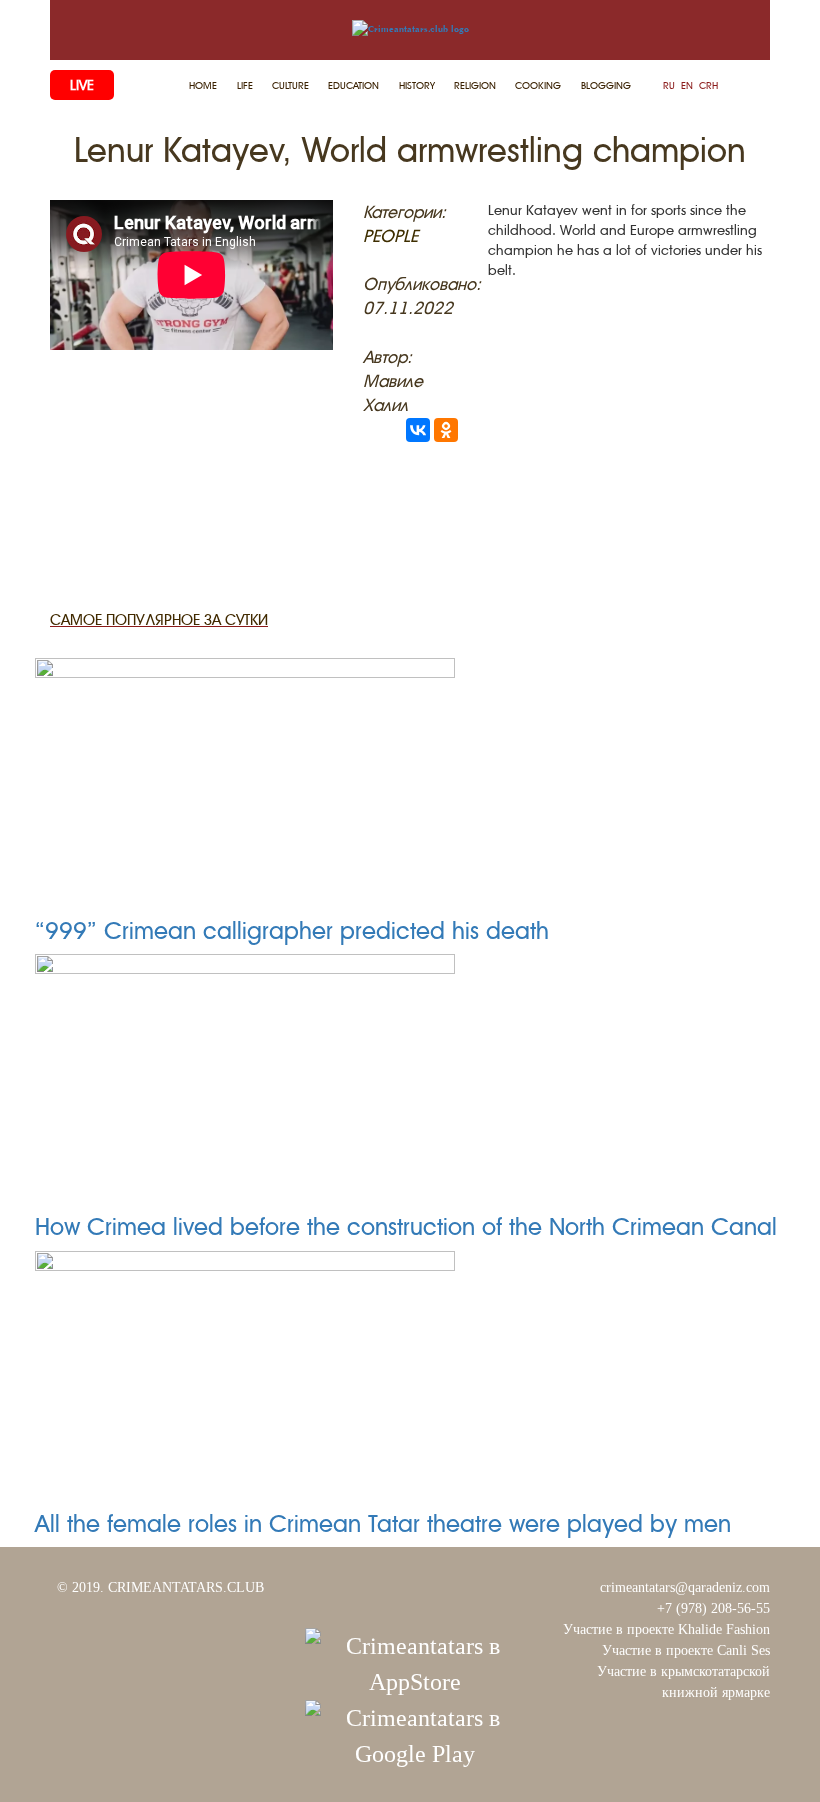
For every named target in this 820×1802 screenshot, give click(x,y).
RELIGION (475, 85)
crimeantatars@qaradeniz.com (685, 1587)
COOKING (538, 85)
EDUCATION (353, 85)
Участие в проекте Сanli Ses (686, 1650)
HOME (203, 85)
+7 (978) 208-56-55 (713, 1608)
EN (687, 85)
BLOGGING (606, 85)
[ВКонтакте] (418, 430)
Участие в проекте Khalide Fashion (666, 1629)
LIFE (245, 85)
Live (82, 85)
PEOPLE (390, 236)
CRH (708, 85)
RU (669, 85)
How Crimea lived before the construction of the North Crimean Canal (406, 1227)
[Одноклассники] (446, 430)
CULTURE (290, 85)
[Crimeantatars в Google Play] (415, 1734)
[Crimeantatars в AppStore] (415, 1662)
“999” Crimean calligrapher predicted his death (292, 931)
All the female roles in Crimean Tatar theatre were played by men (383, 1524)
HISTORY (417, 85)
